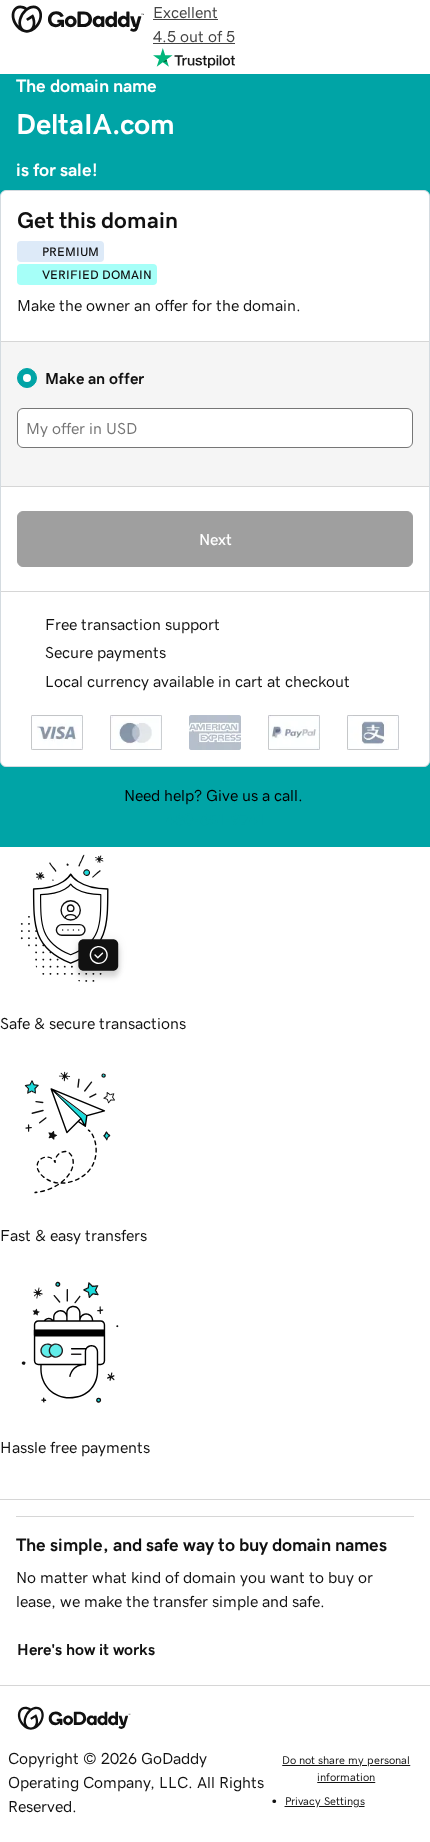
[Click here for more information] (366, 681)
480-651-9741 (215, 819)
